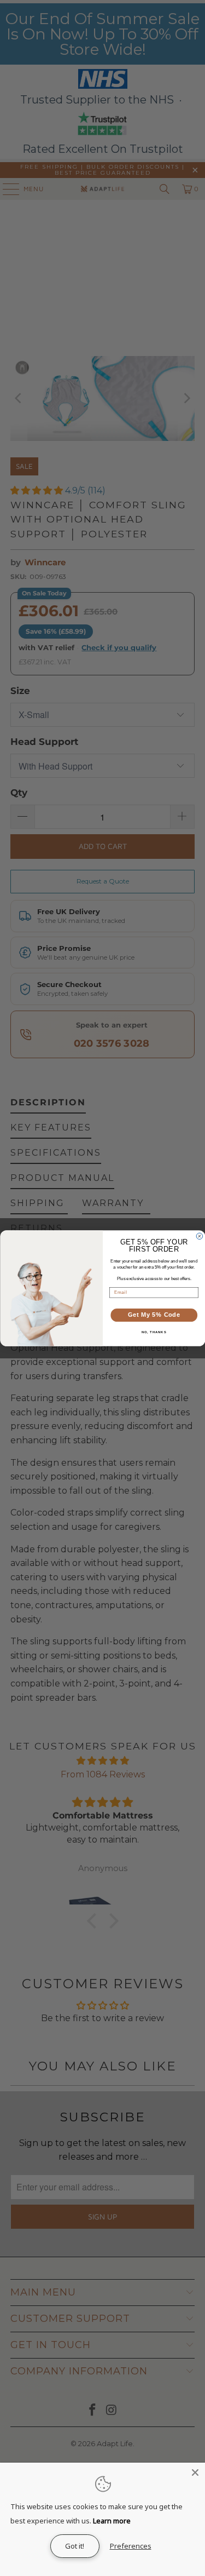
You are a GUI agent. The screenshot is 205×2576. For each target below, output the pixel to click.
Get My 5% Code (154, 1315)
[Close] (195, 2472)
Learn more (112, 2521)
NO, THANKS (154, 1332)
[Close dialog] (200, 1236)
